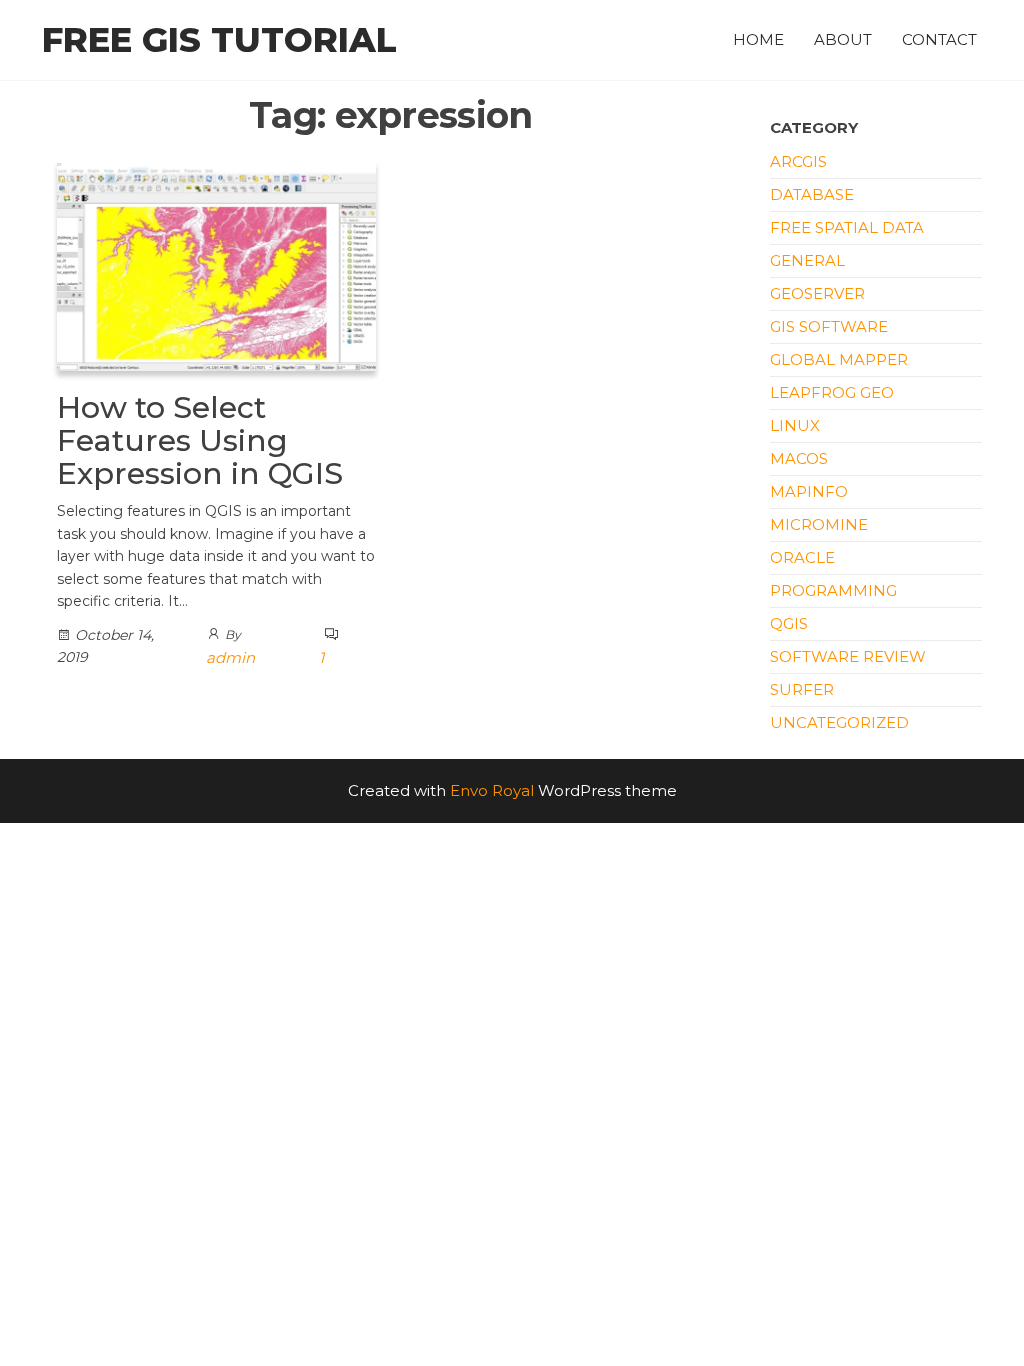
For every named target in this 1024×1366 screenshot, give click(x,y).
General (807, 260)
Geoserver (817, 293)
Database (812, 194)
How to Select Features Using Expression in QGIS (200, 440)
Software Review (848, 656)
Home (758, 39)
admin (230, 657)
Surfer (802, 689)
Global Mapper (839, 359)
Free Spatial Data (847, 227)
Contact (939, 39)
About (843, 39)
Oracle (802, 557)
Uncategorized (839, 722)
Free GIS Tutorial (219, 40)
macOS (799, 458)
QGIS (789, 623)
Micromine (819, 524)
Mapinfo (809, 491)
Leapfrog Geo (832, 392)
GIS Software (829, 326)
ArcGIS (798, 161)
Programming (833, 590)
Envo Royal (492, 790)
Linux (795, 425)
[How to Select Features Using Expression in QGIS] (216, 264)
